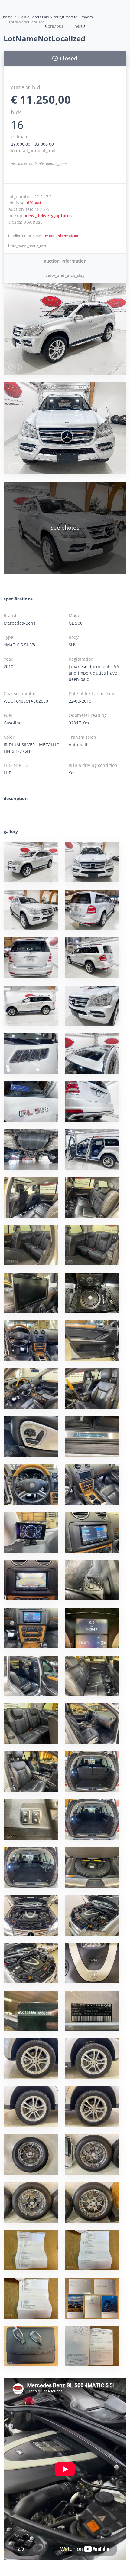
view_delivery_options (48, 216)
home (8, 17)
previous (55, 26)
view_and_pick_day (65, 275)
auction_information (65, 261)
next (78, 26)
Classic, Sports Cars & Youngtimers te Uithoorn (56, 17)
